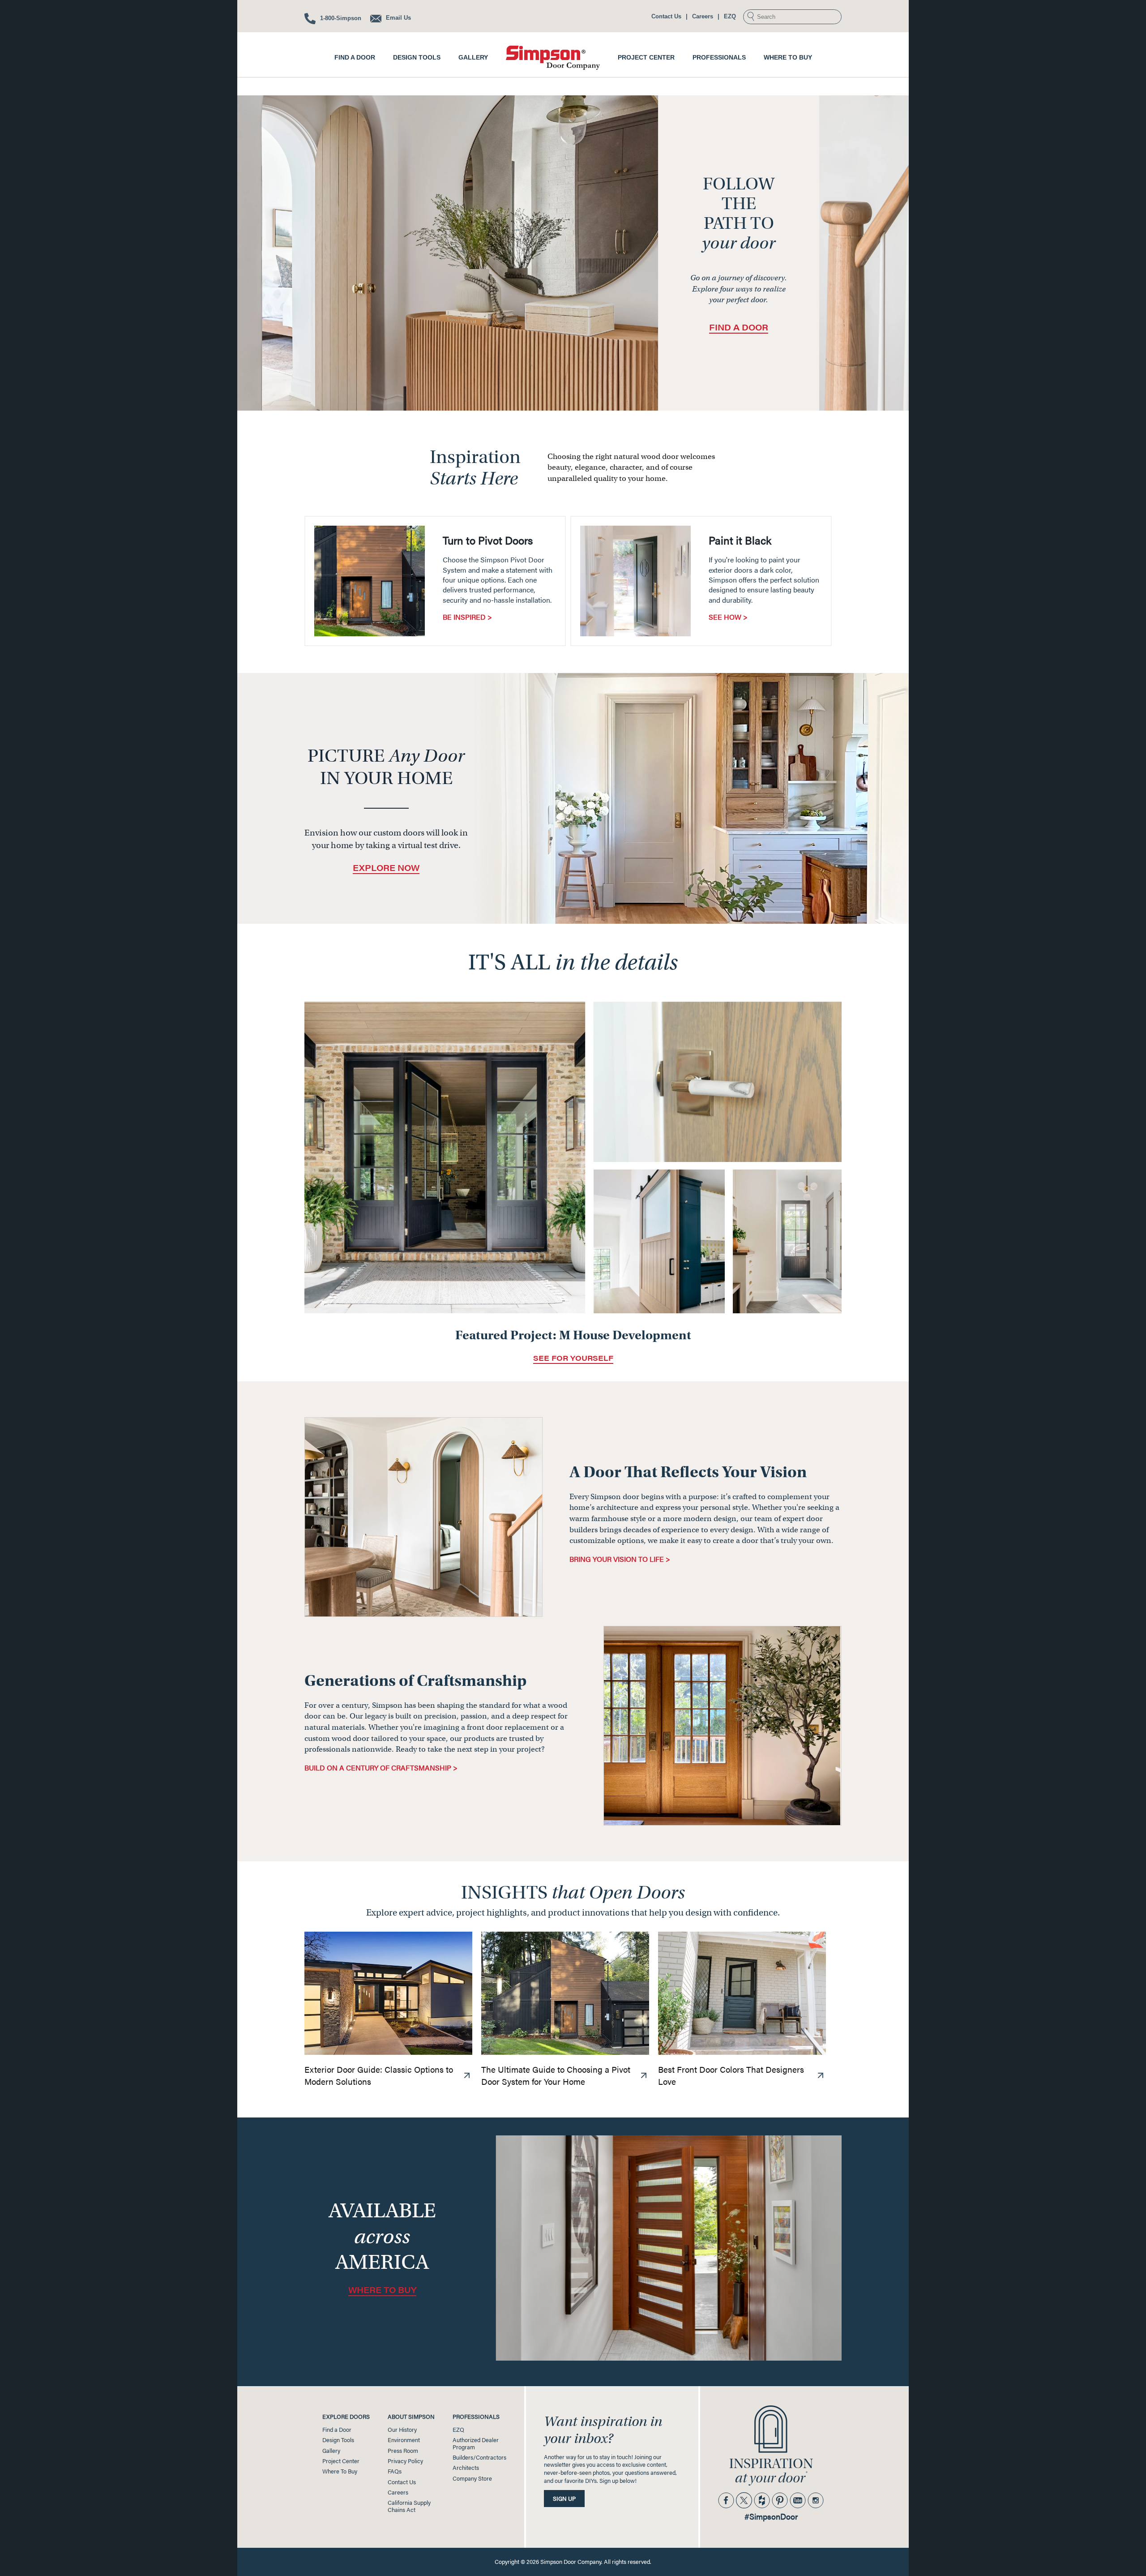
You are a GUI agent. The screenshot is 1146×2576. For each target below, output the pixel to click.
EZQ (730, 16)
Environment (404, 2440)
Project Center (646, 57)
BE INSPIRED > (467, 617)
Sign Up (564, 2499)
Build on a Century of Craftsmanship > (381, 1768)
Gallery (473, 57)
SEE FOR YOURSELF (573, 1358)
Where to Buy (788, 57)
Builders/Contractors (479, 2457)
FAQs (395, 2471)
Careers (703, 16)
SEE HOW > (728, 617)
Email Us (398, 18)
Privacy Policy (405, 2461)
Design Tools (417, 57)
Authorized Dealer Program (476, 2443)
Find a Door (355, 57)
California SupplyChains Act (409, 2506)
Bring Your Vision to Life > (620, 1559)
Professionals (719, 57)
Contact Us (666, 16)
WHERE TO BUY (382, 2290)
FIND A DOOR (739, 327)
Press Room (403, 2451)
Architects (466, 2468)
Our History (402, 2430)
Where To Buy (340, 2471)
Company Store (472, 2478)
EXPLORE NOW (386, 868)
